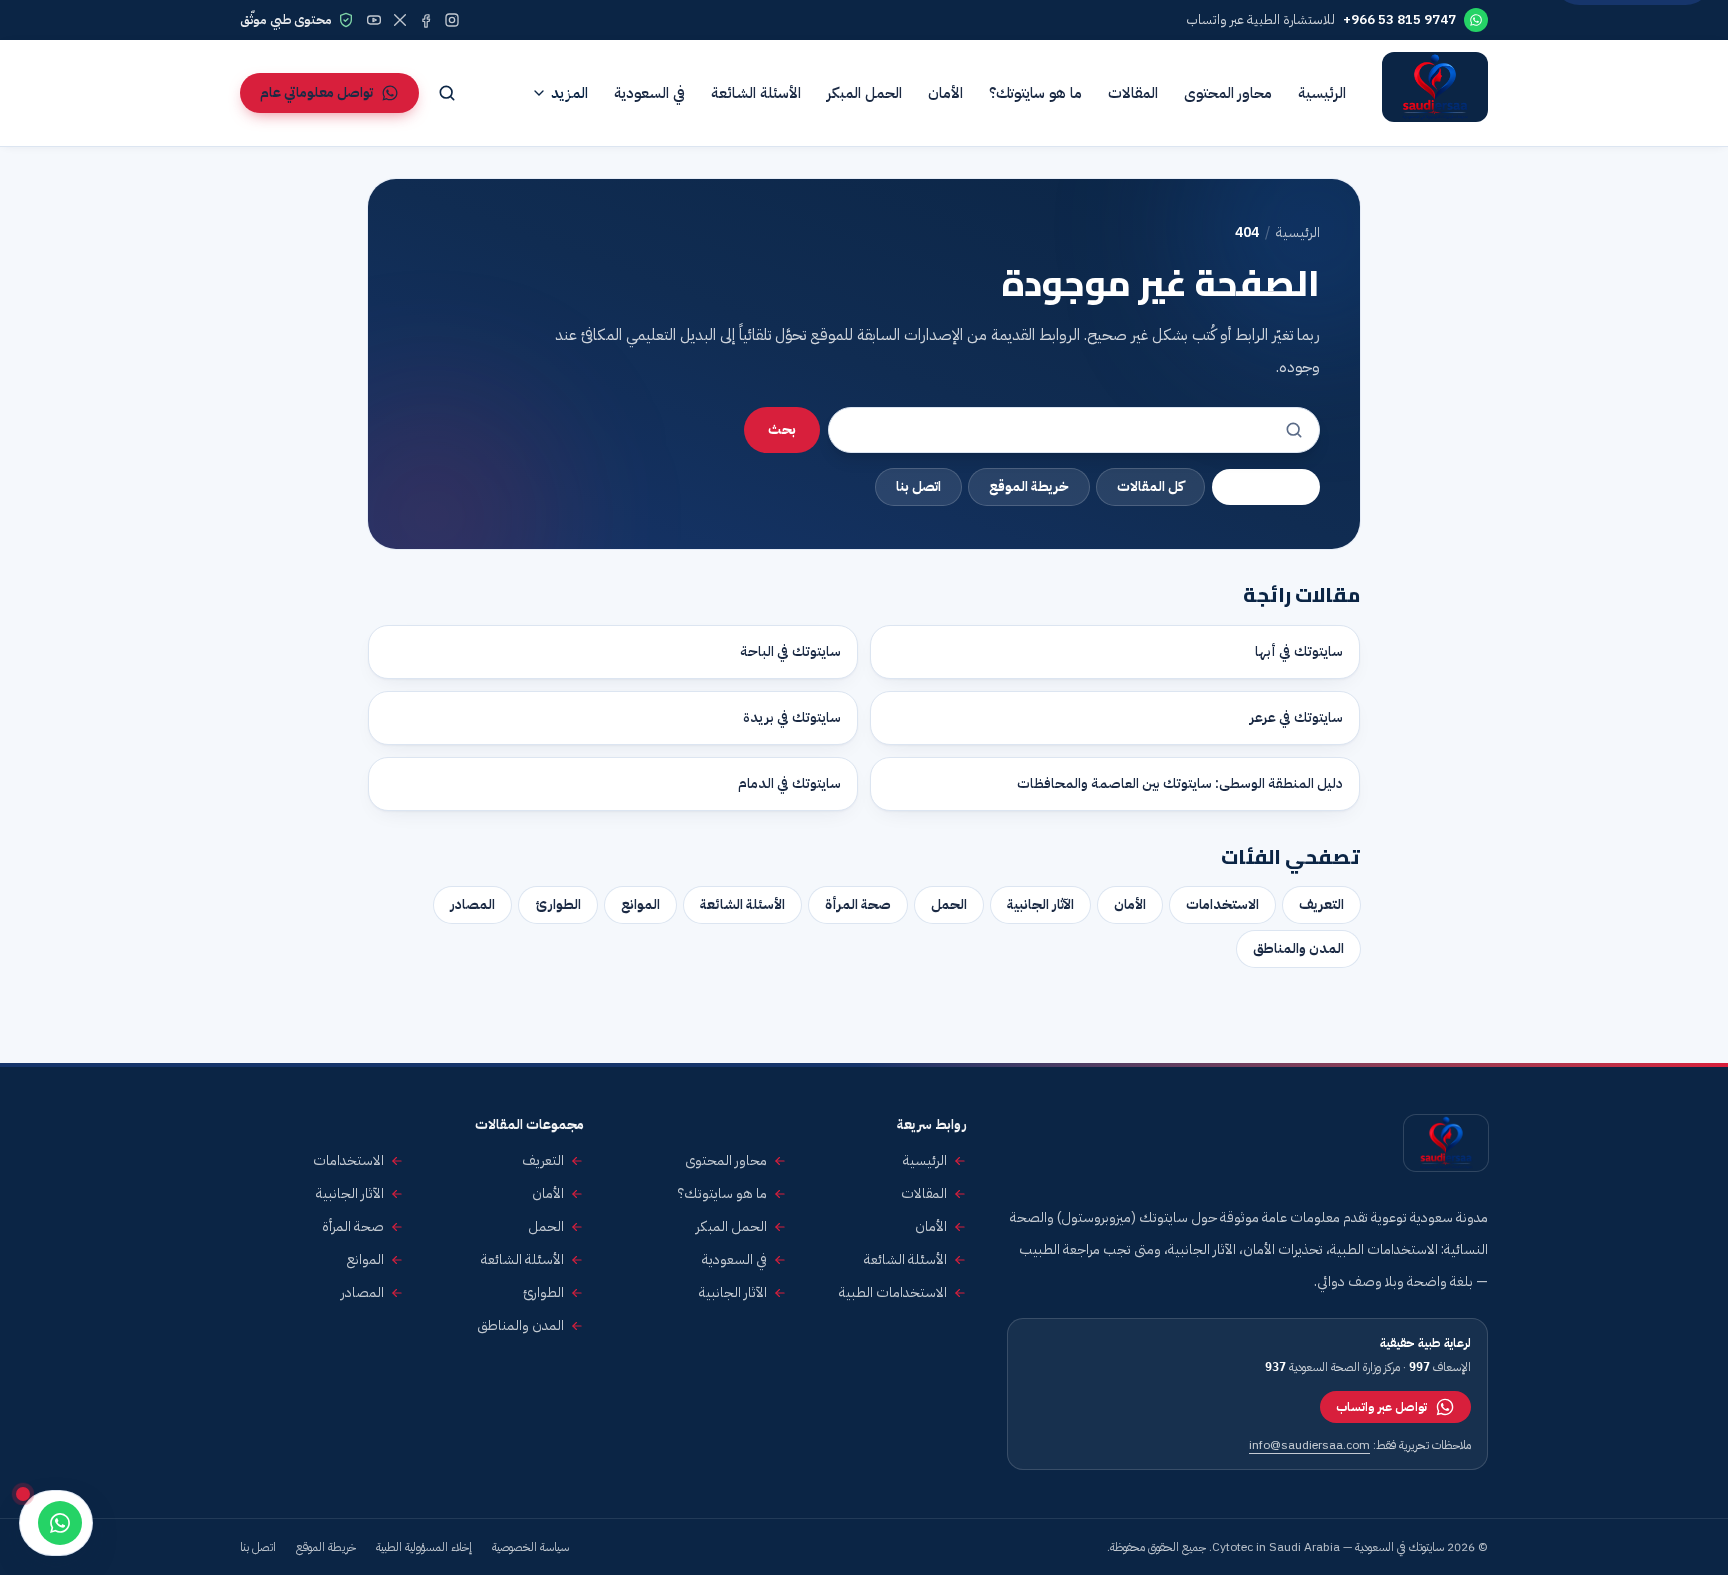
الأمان (945, 93)
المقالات (1133, 93)
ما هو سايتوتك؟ (1035, 93)
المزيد (569, 93)
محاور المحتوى (1228, 93)
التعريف (1321, 904)
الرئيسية (1322, 93)
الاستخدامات (1222, 904)
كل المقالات (1150, 486)
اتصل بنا (918, 486)
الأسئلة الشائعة (756, 93)
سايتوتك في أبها (1299, 651)
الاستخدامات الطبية (893, 1293)
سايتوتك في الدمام (789, 783)
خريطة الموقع (1029, 486)
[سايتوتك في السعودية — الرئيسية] (1435, 93)
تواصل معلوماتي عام (316, 92)
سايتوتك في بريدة (792, 717)
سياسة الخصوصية (530, 1547)
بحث (782, 429)
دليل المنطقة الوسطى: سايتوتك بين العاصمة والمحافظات (1180, 783)
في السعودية (649, 93)
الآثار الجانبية (1040, 904)
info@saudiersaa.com (1309, 1445)
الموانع (640, 904)
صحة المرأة (858, 904)
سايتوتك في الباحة (790, 651)
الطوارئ (558, 904)
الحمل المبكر (864, 93)
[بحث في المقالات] (447, 93)
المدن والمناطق (1298, 948)
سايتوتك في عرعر (1296, 717)
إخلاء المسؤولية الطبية (424, 1547)
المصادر (472, 904)
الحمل (949, 904)
